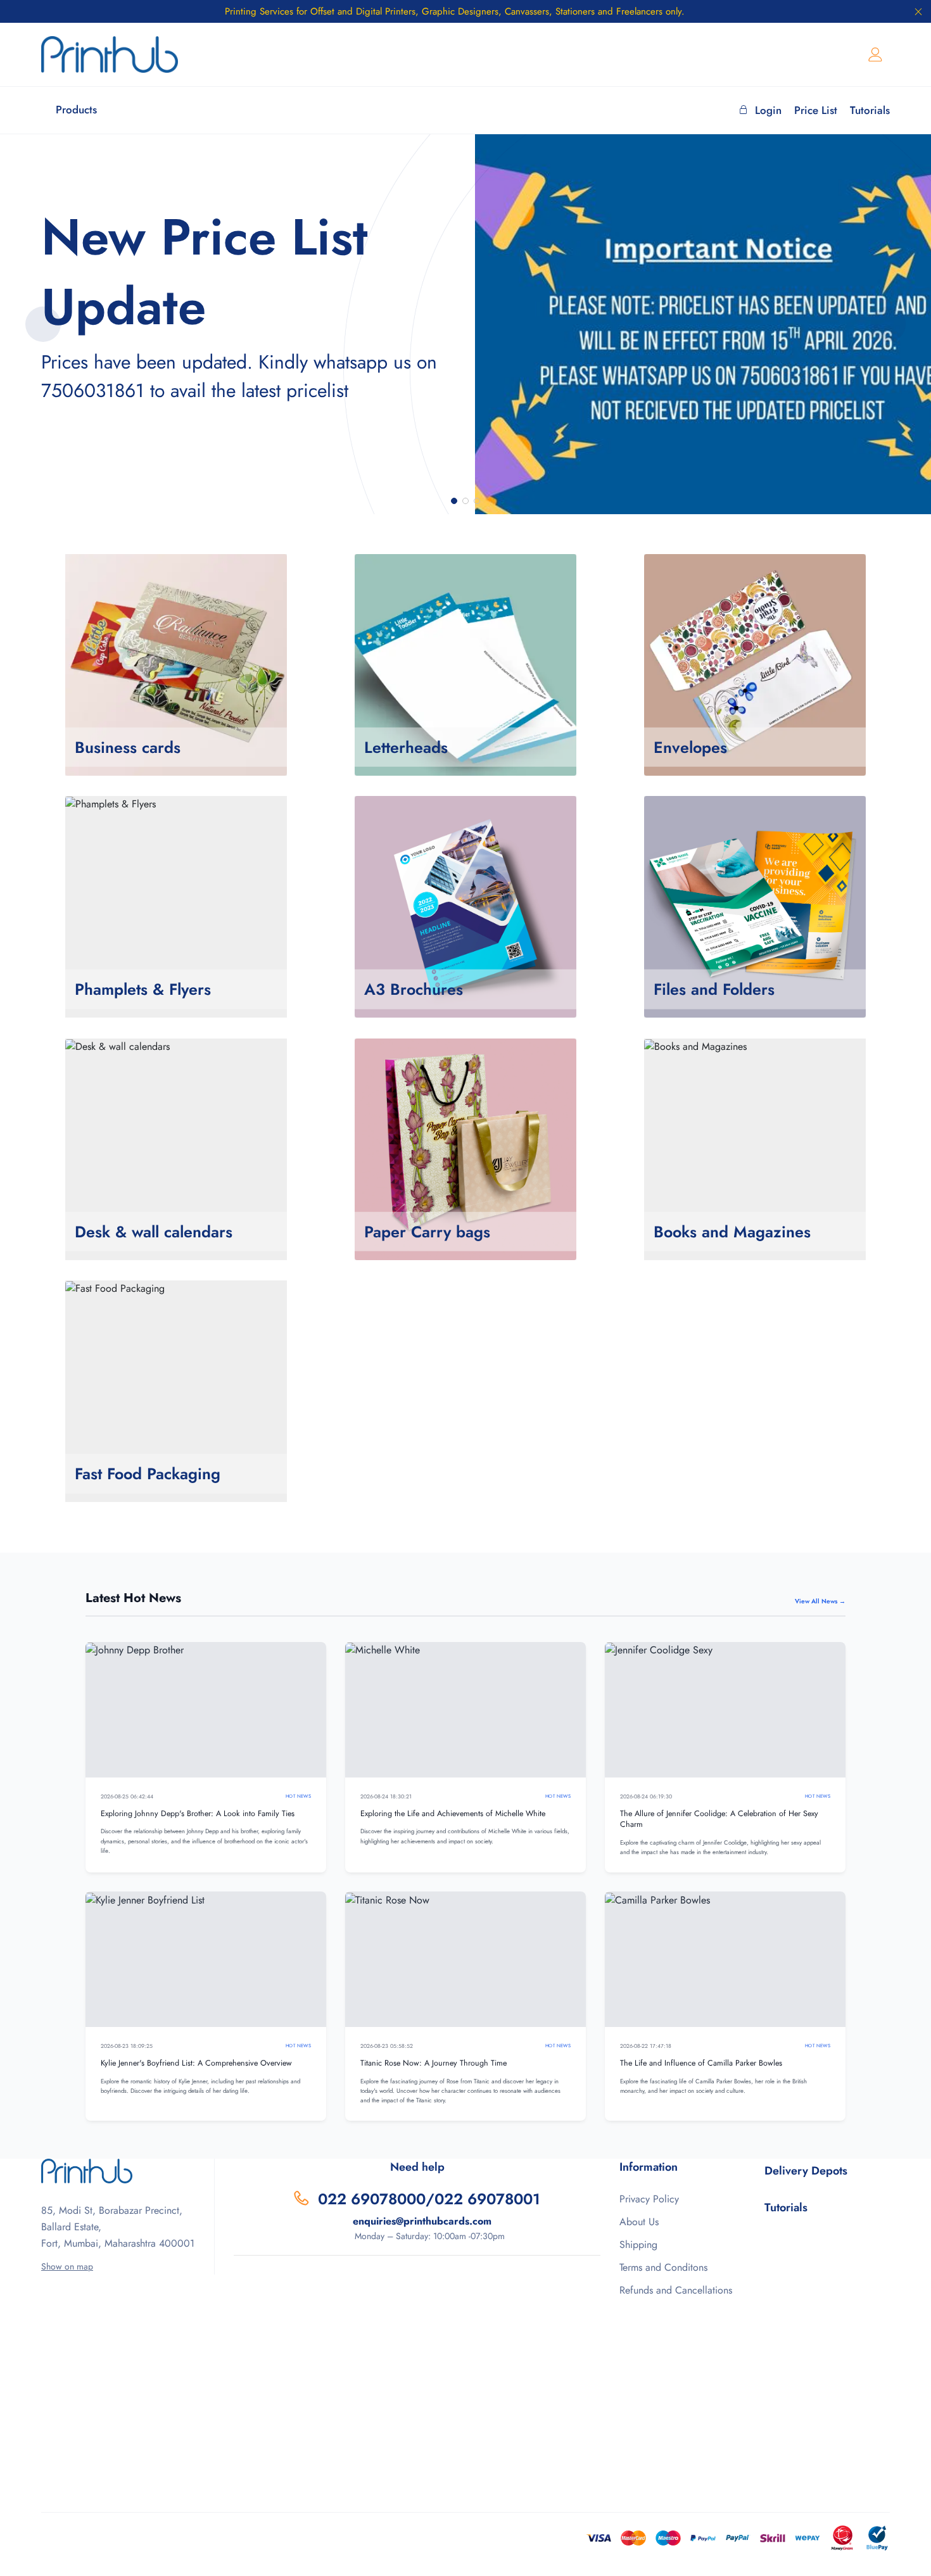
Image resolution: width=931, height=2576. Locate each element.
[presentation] (43, 324)
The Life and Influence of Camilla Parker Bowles (701, 2063)
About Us (639, 2222)
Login (768, 110)
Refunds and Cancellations (676, 2290)
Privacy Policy (649, 2199)
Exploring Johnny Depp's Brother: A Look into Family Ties (198, 1814)
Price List (816, 110)
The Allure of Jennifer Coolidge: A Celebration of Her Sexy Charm (719, 1819)
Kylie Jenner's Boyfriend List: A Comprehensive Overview (196, 2063)
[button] (454, 501)
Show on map (67, 2266)
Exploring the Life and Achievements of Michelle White (453, 1814)
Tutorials (870, 110)
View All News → (820, 1601)
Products (76, 110)
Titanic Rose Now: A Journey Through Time (434, 2063)
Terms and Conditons (663, 2267)
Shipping (638, 2245)
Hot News (298, 1796)
